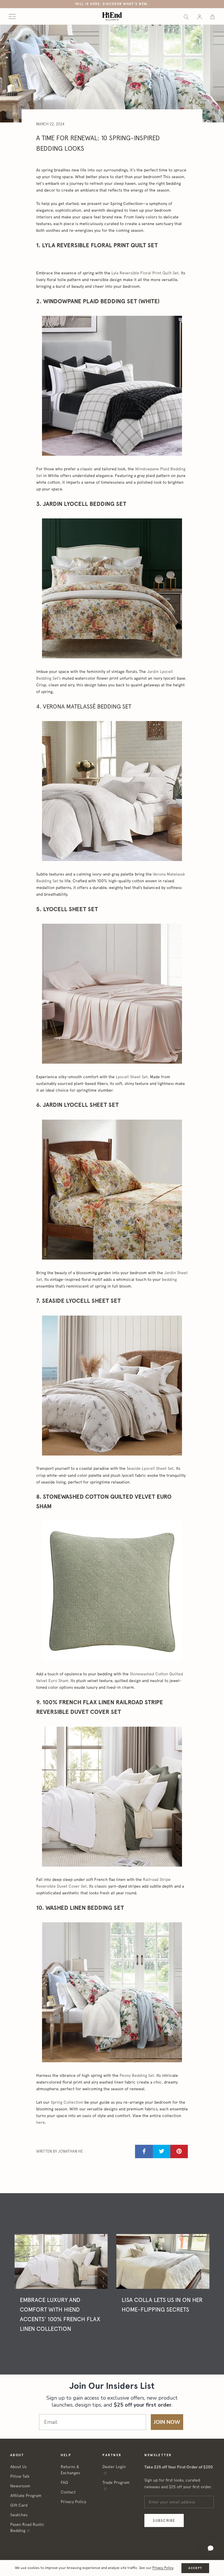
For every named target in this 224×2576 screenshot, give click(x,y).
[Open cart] (212, 16)
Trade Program (116, 2482)
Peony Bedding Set (137, 2075)
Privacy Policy (73, 2502)
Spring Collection (126, 204)
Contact (68, 2492)
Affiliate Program (26, 2496)
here (41, 2122)
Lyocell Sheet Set (132, 1077)
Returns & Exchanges (70, 2470)
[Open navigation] (12, 16)
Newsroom (20, 2486)
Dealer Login (114, 2467)
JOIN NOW (167, 2422)
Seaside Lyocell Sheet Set (150, 1468)
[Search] (186, 16)
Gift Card (19, 2505)
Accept (195, 2568)
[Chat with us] (211, 2548)
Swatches (19, 2515)
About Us (18, 2467)
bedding (169, 1279)
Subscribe (164, 2520)
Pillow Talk (20, 2476)
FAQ (64, 2482)
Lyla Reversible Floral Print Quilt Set (145, 273)
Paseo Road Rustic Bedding (27, 2527)
